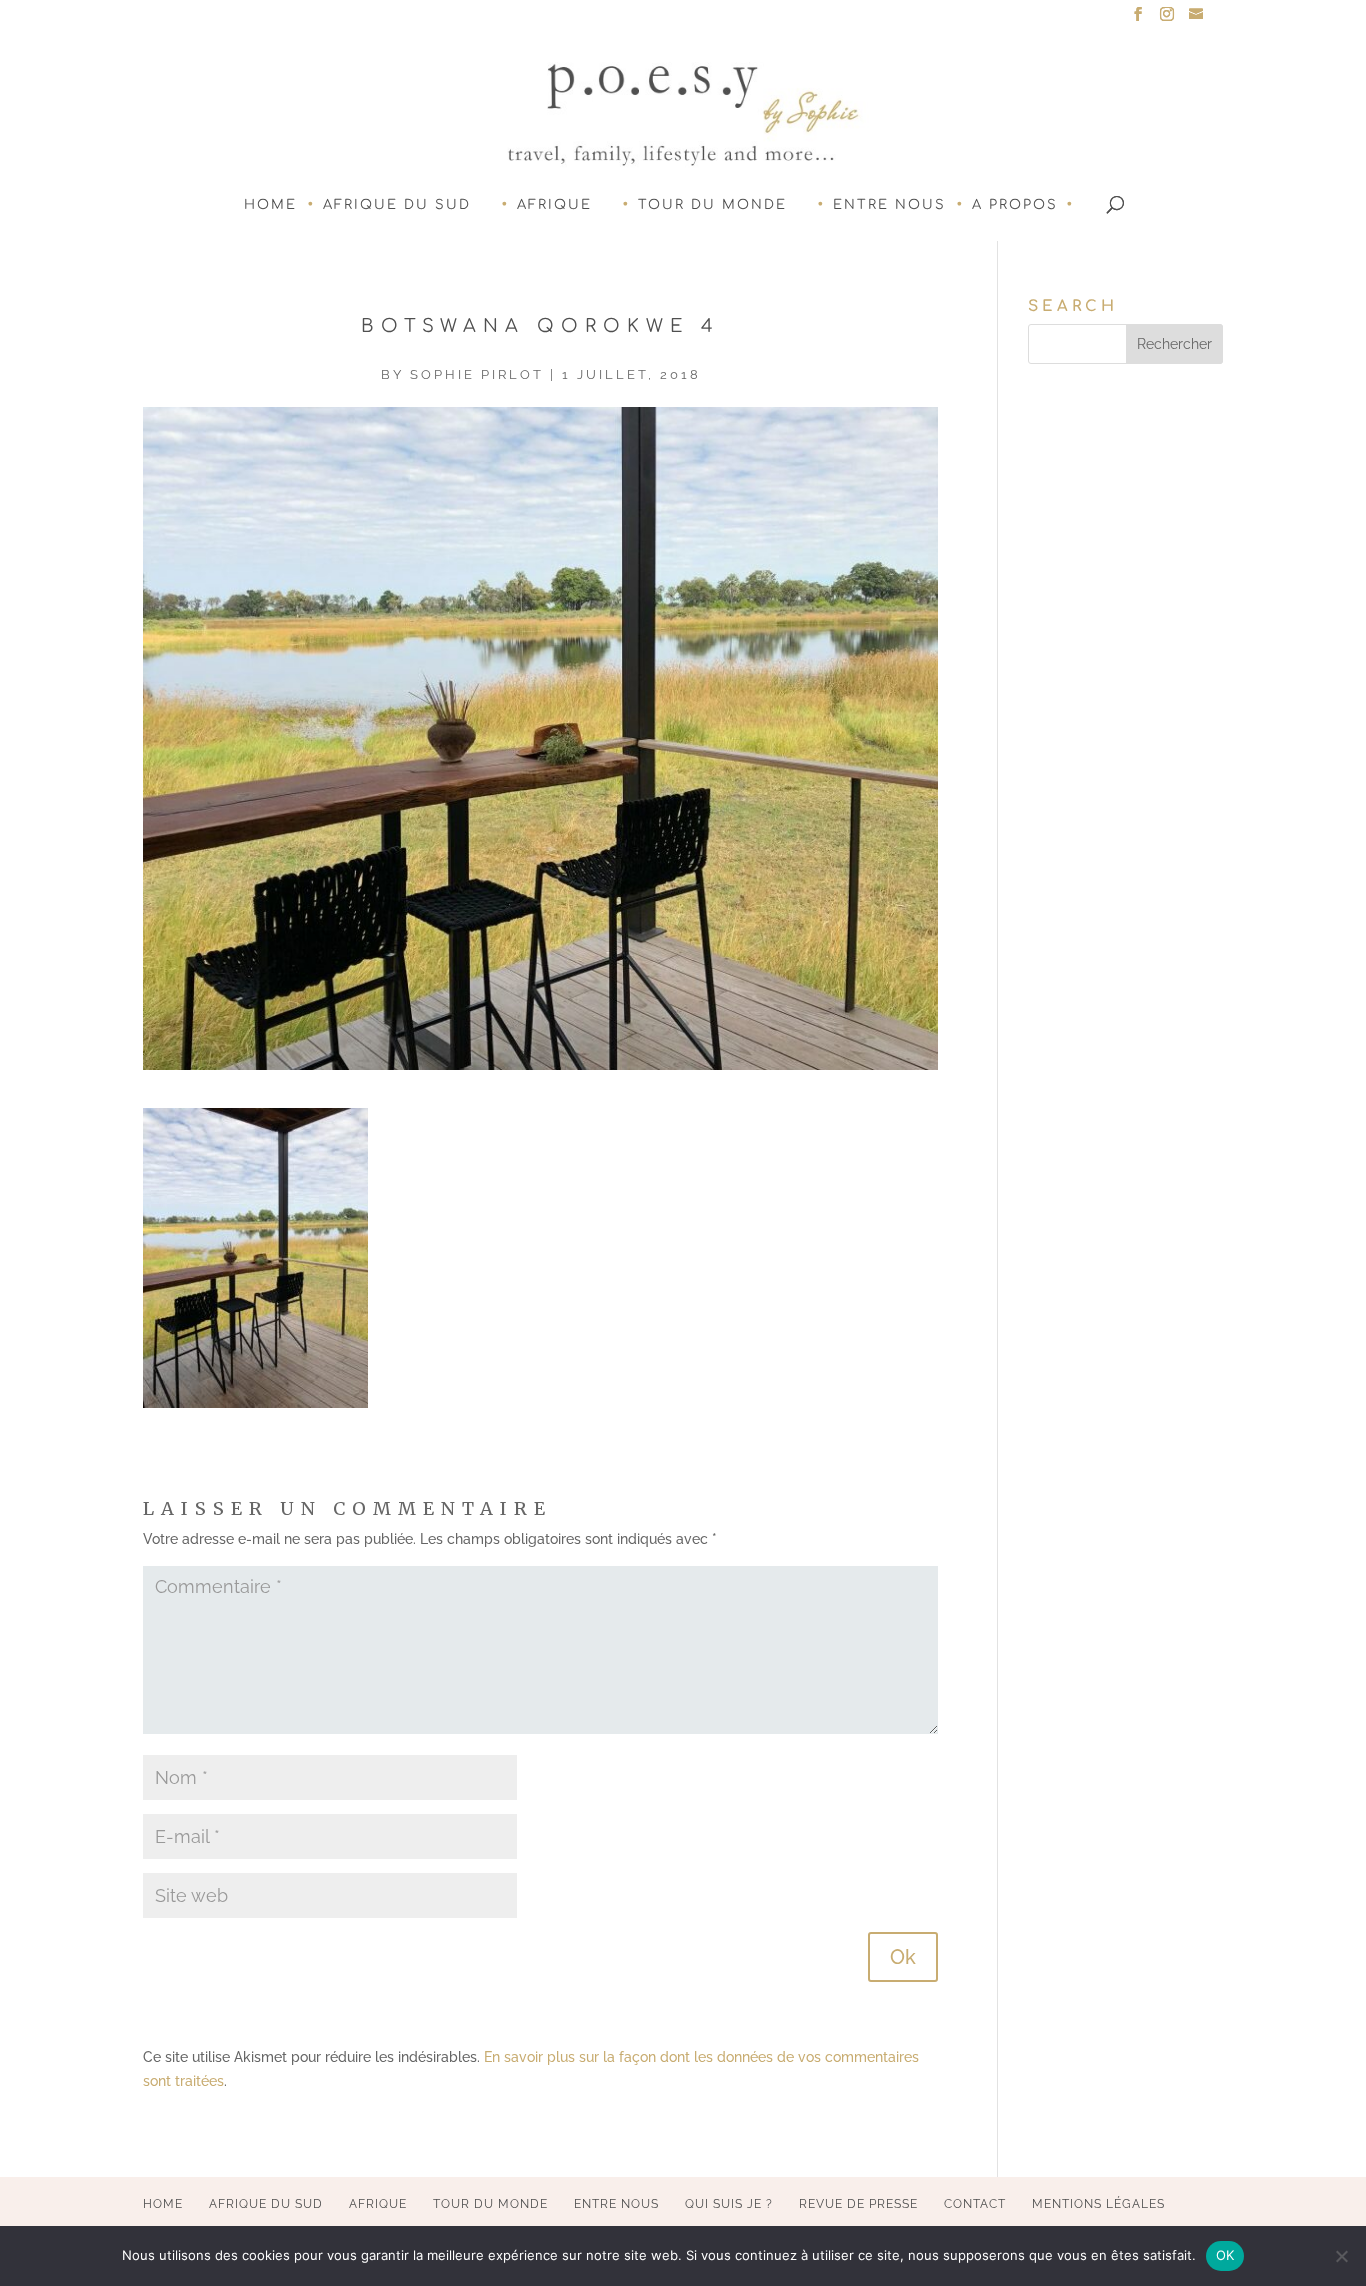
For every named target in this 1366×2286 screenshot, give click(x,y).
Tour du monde (712, 205)
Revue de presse (858, 2204)
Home (270, 205)
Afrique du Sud (397, 205)
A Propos (1015, 205)
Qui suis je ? (729, 2204)
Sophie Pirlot (477, 374)
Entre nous (889, 205)
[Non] (1341, 2256)
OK (1225, 2255)
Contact (975, 2204)
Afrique (554, 205)
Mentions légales (1098, 2204)
